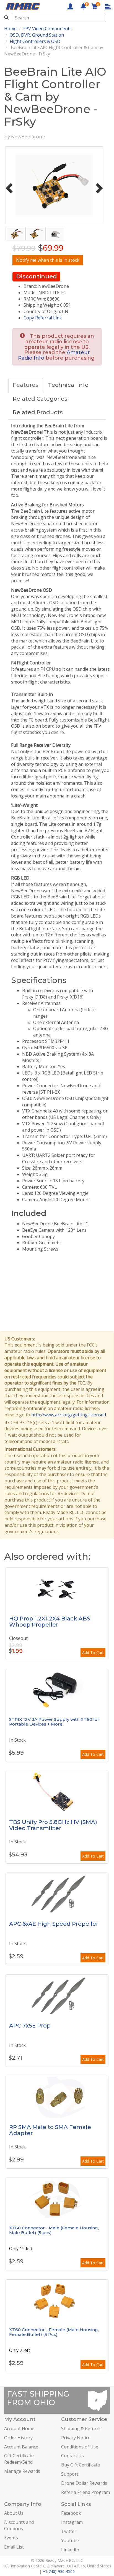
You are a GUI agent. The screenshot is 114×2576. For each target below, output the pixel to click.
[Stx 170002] (57, 1690)
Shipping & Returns (81, 2428)
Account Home (19, 2428)
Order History (18, 2438)
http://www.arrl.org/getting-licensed (69, 1415)
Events (11, 2538)
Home (10, 29)
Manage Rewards (22, 2471)
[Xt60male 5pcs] (57, 2199)
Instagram (72, 2522)
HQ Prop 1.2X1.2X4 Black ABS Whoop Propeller (50, 1622)
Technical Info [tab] (68, 385)
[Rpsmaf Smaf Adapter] (57, 2097)
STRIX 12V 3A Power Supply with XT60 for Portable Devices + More (54, 1722)
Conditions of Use (80, 2447)
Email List (14, 2547)
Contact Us (72, 2456)
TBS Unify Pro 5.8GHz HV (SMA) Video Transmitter (53, 1825)
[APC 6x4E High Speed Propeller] (57, 1894)
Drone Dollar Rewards (84, 2483)
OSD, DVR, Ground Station (37, 35)
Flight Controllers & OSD (35, 41)
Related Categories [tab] (40, 399)
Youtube (70, 2541)
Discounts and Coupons (19, 2525)
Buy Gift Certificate (81, 2465)
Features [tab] (26, 385)
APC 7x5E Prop (30, 2026)
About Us (14, 2513)
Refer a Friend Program (85, 2492)
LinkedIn (70, 2550)
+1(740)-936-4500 (59, 2571)
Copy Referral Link (43, 318)
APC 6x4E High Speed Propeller (54, 1924)
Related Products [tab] (38, 412)
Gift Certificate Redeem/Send (19, 2459)
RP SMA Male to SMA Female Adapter (50, 2130)
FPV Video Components (47, 29)
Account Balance (21, 2447)
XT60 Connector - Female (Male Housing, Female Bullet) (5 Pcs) (54, 2332)
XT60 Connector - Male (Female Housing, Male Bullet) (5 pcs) (54, 2230)
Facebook (71, 2513)
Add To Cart (93, 1652)
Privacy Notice (76, 2438)
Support (70, 2474)
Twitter (69, 2531)
